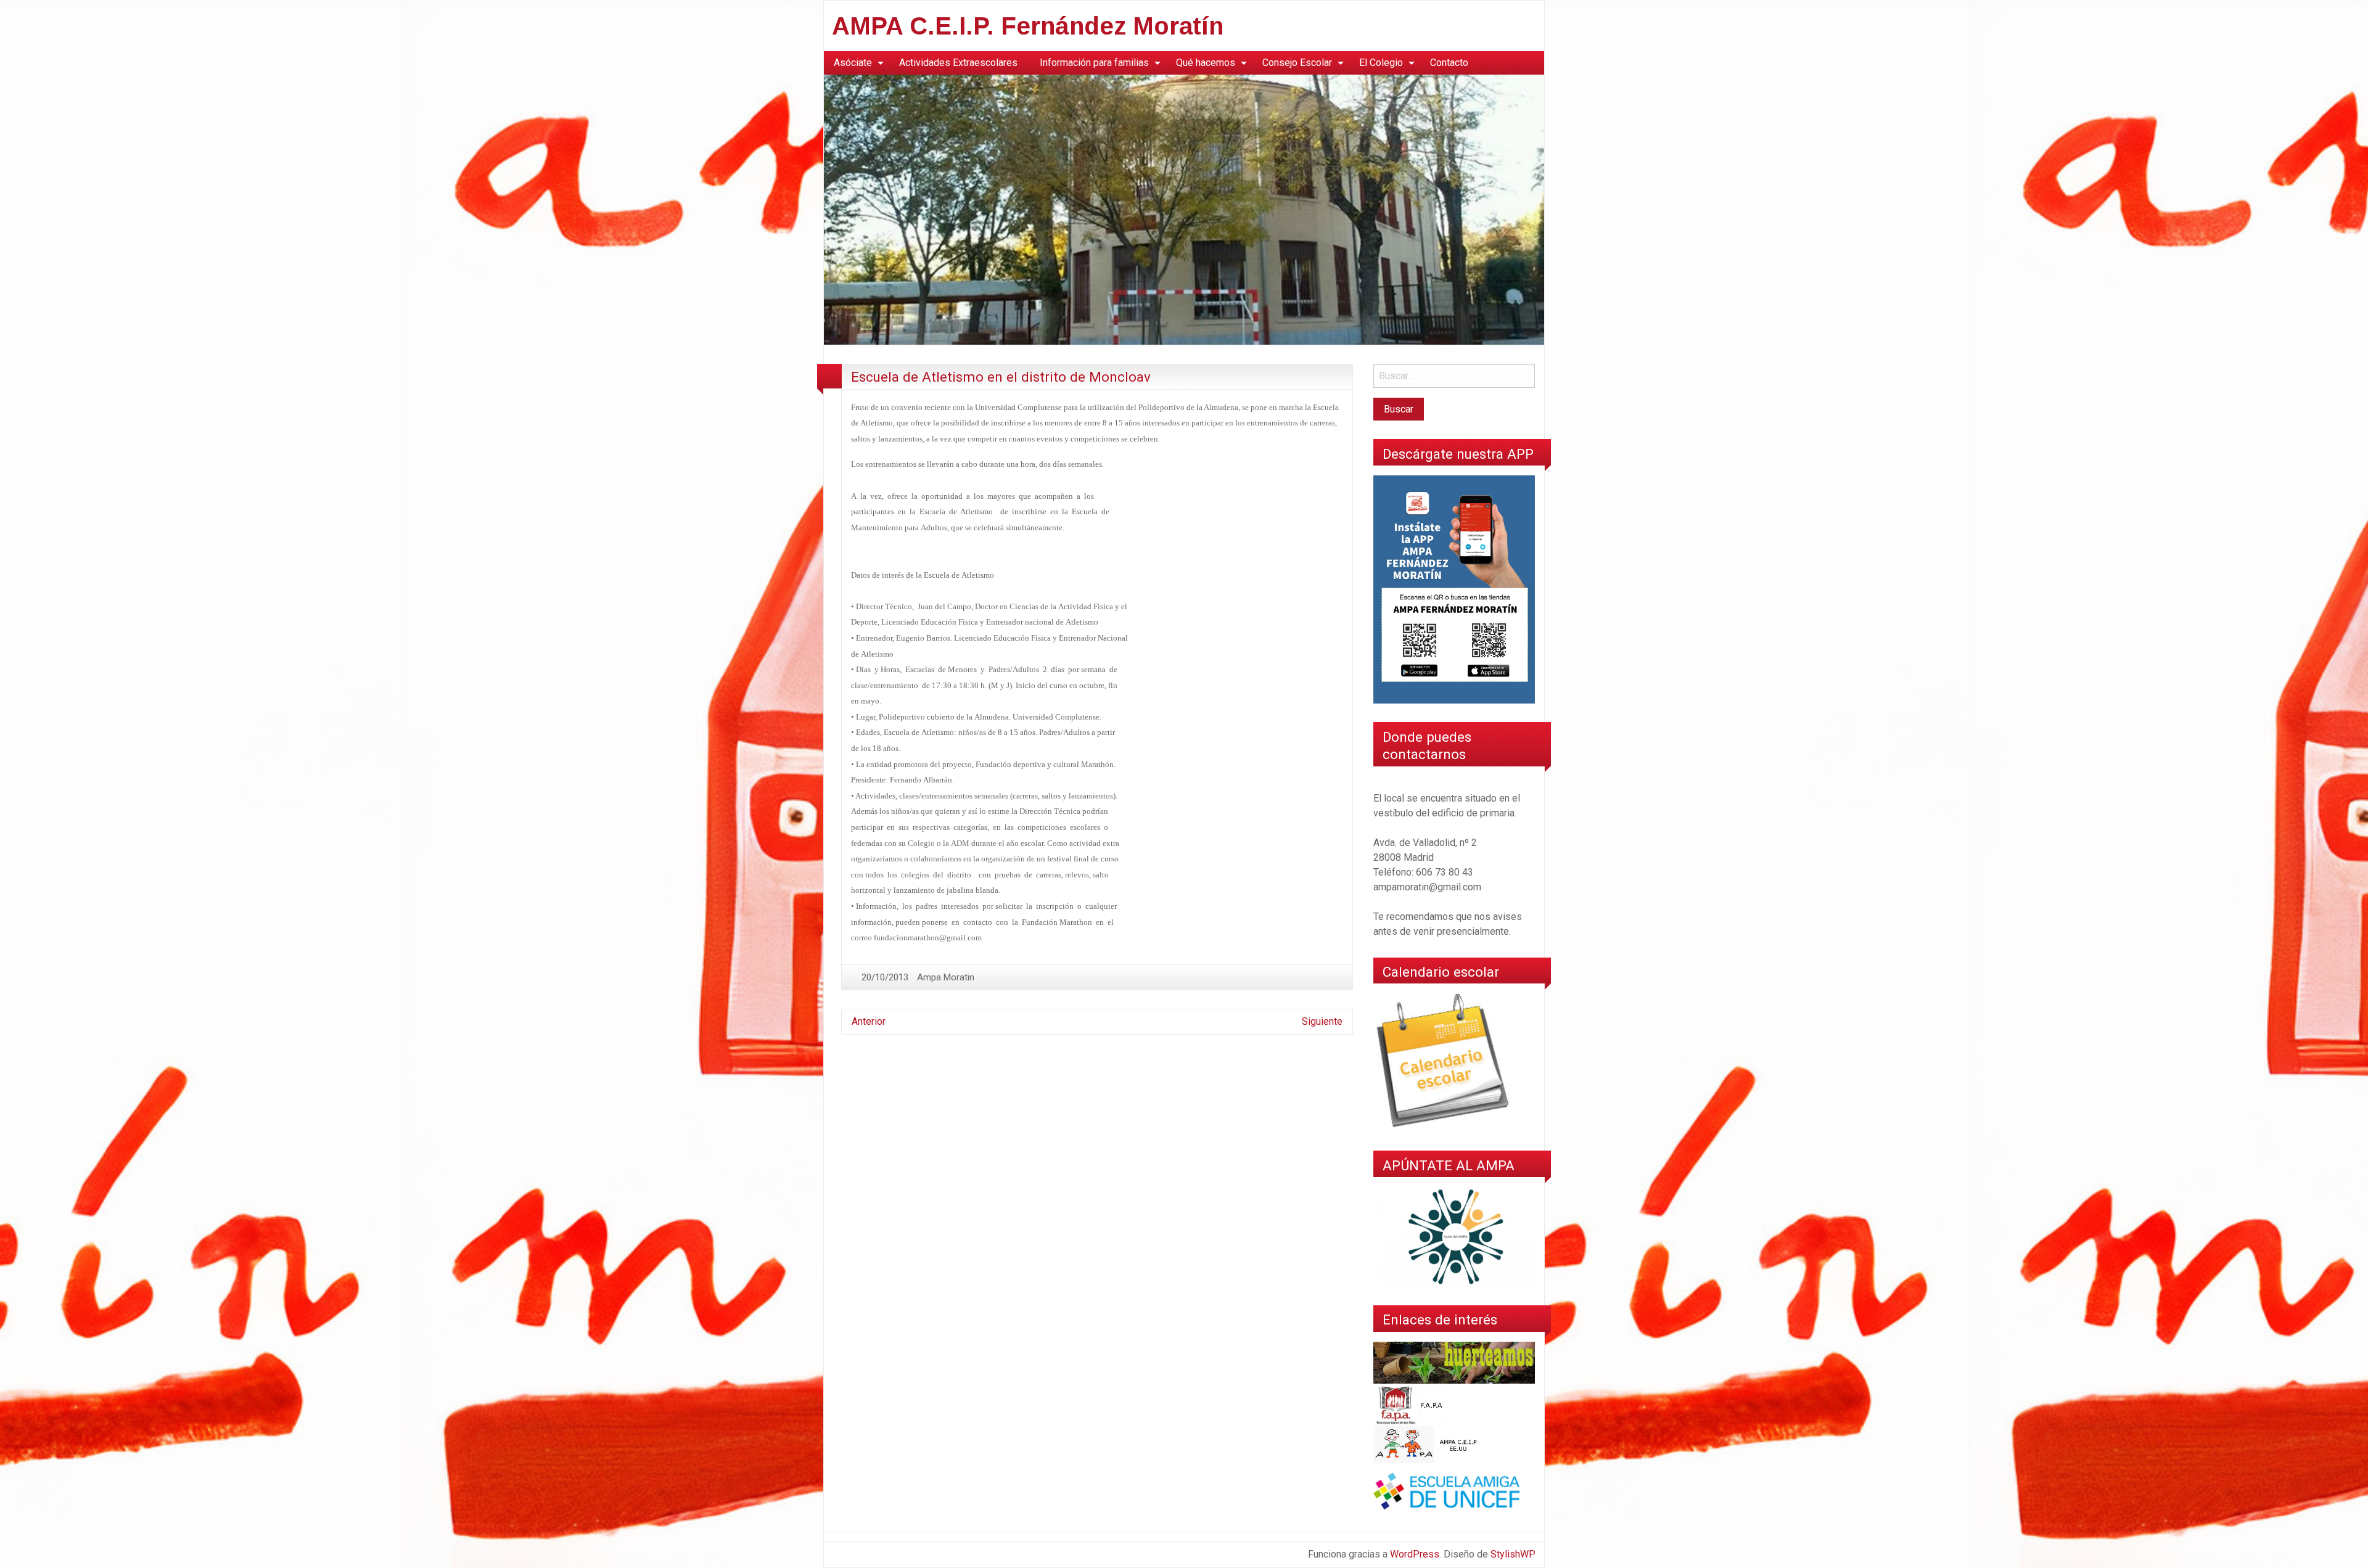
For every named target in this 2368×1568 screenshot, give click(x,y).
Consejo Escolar (1297, 63)
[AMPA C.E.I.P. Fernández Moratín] (1184, 209)
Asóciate (853, 63)
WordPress (1415, 1554)
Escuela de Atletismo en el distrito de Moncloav (1001, 377)
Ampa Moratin (946, 977)
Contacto (1449, 63)
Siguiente (1322, 1021)
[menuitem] (855, 63)
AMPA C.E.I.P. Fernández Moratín (1028, 26)
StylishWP (1513, 1554)
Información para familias (1094, 63)
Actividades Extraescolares (958, 63)
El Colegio (1381, 63)
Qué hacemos (1206, 63)
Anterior (869, 1021)
